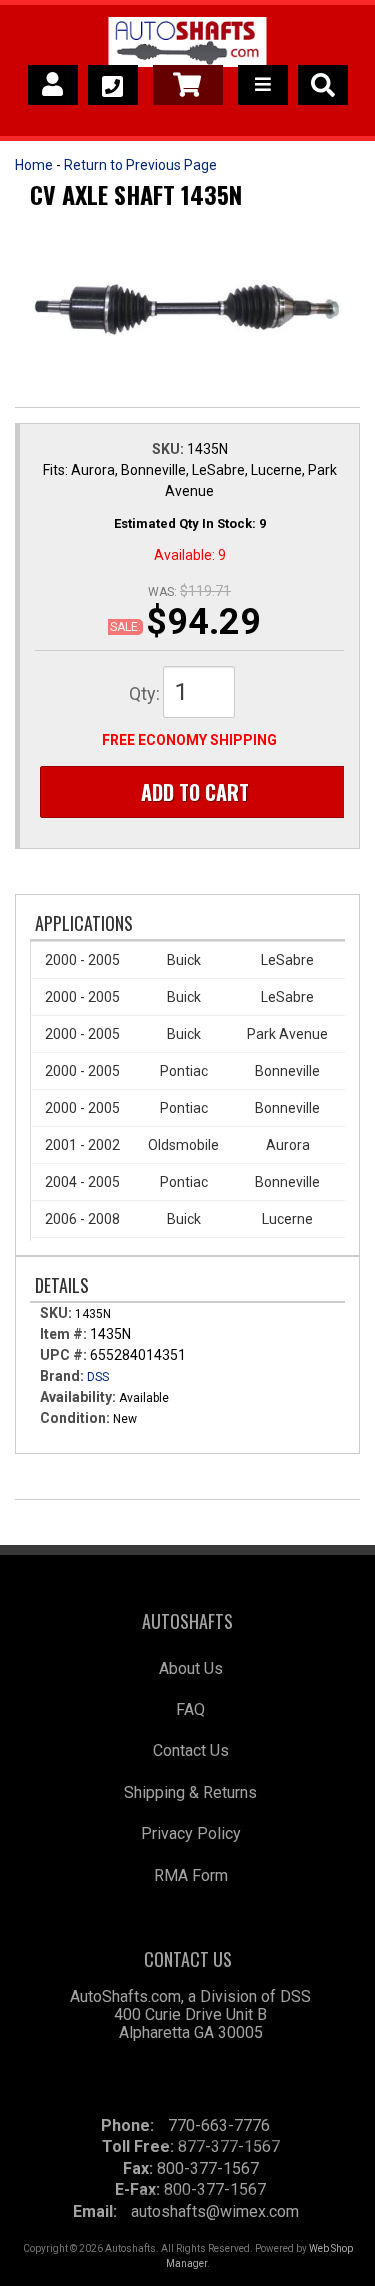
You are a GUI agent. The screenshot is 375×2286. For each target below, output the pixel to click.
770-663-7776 (219, 2125)
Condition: (75, 1418)
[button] (323, 85)
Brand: (62, 1376)
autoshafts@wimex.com (215, 2211)
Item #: (65, 1334)
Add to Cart (195, 792)
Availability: (78, 1397)
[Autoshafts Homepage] (187, 45)
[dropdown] (263, 85)
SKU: (169, 449)
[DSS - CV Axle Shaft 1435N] (187, 309)
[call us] (113, 85)
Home (34, 165)
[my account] (53, 85)
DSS (98, 1377)
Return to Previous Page (140, 165)
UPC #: (65, 1355)
